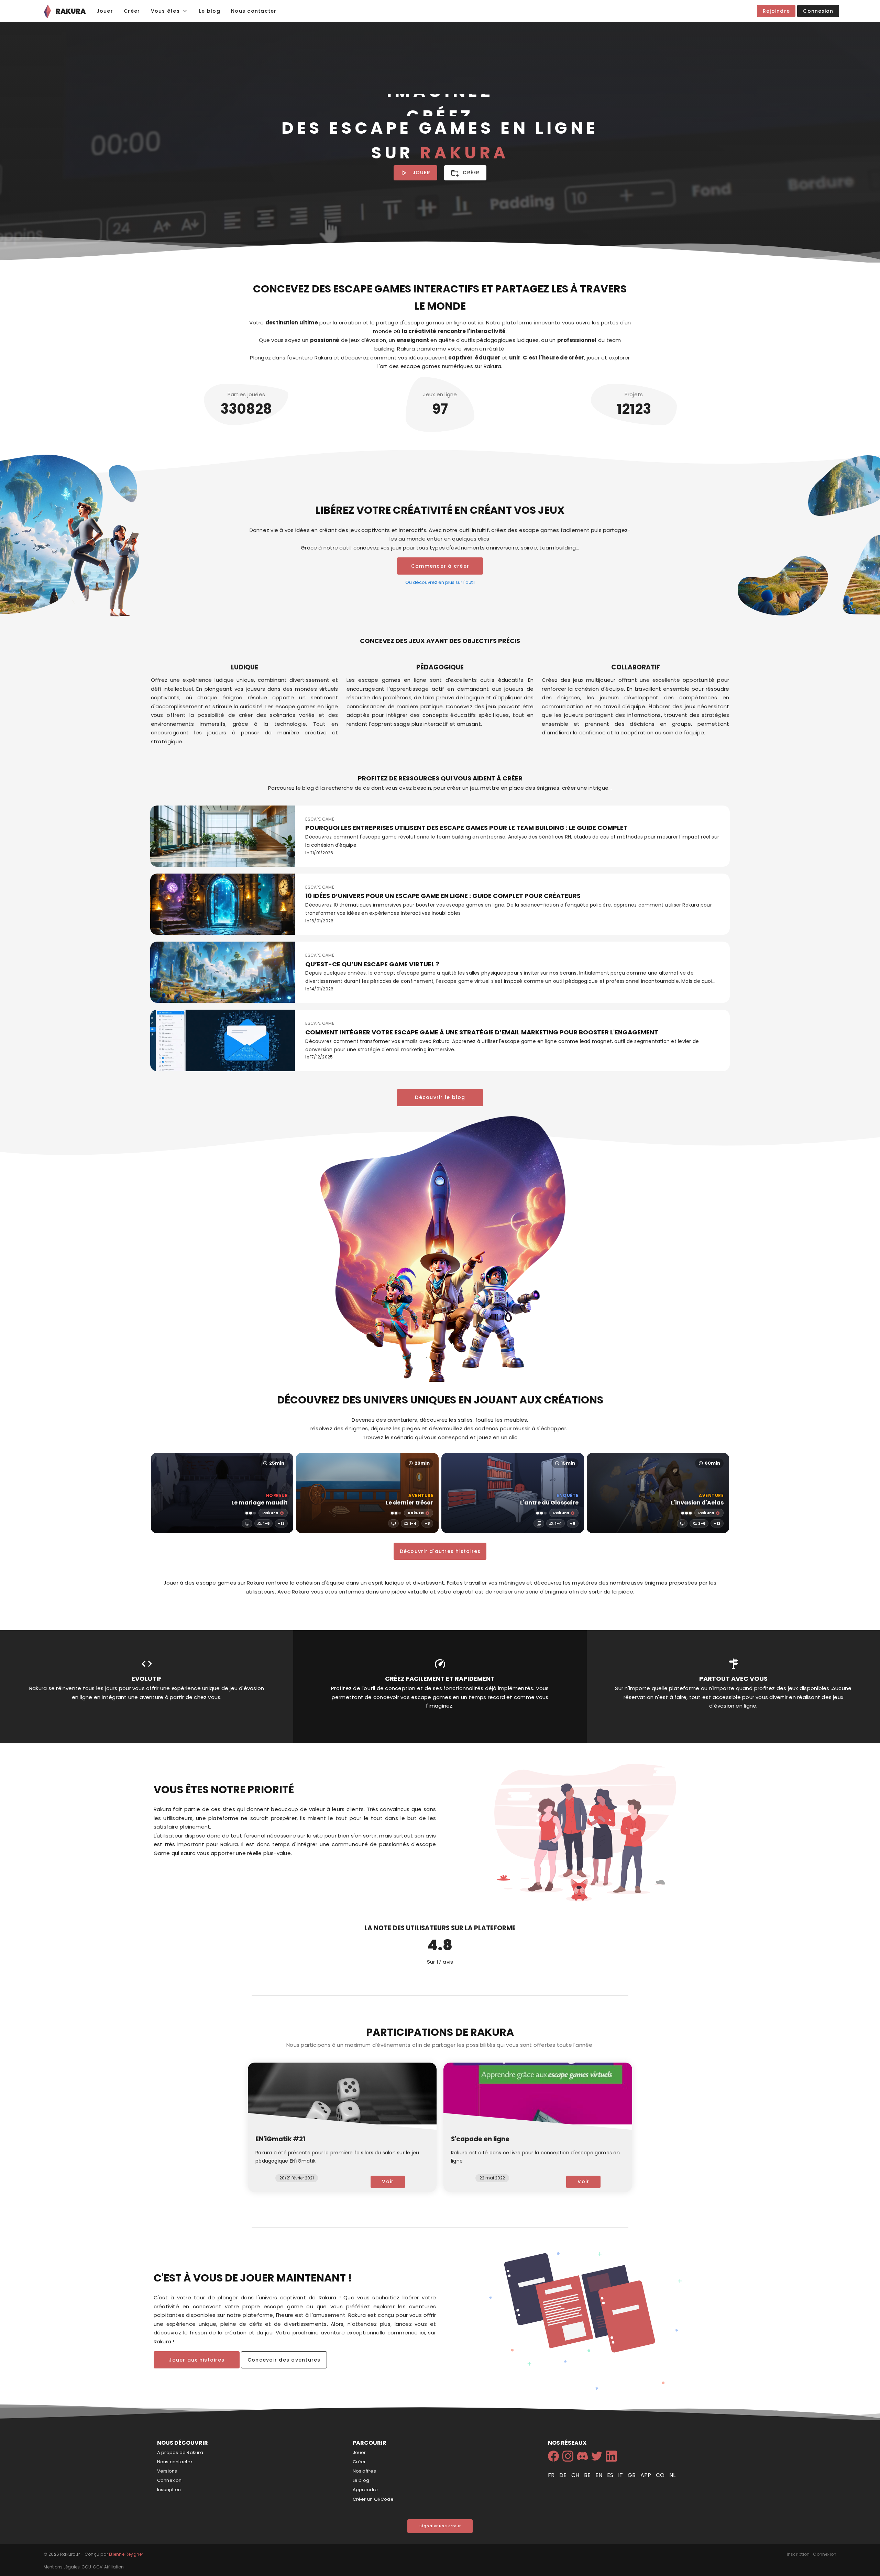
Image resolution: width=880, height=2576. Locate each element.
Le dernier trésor (409, 1503)
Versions (167, 2471)
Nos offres (364, 2471)
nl (672, 2475)
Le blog (361, 2480)
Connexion (169, 2480)
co (661, 2475)
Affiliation (114, 2567)
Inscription (169, 2490)
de (564, 2475)
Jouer (359, 2452)
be (588, 2475)
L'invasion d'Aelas (697, 1503)
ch (576, 2475)
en (599, 2475)
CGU (86, 2567)
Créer (359, 2462)
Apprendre (365, 2490)
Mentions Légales (62, 2567)
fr (552, 2475)
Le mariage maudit (260, 1503)
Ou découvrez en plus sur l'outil (440, 582)
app (646, 2475)
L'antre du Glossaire (549, 1503)
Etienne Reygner (126, 2554)
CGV (98, 2567)
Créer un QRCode (373, 2499)
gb (632, 2475)
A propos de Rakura (180, 2452)
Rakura (270, 1513)
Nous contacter (175, 2462)
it (621, 2475)
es (611, 2475)
